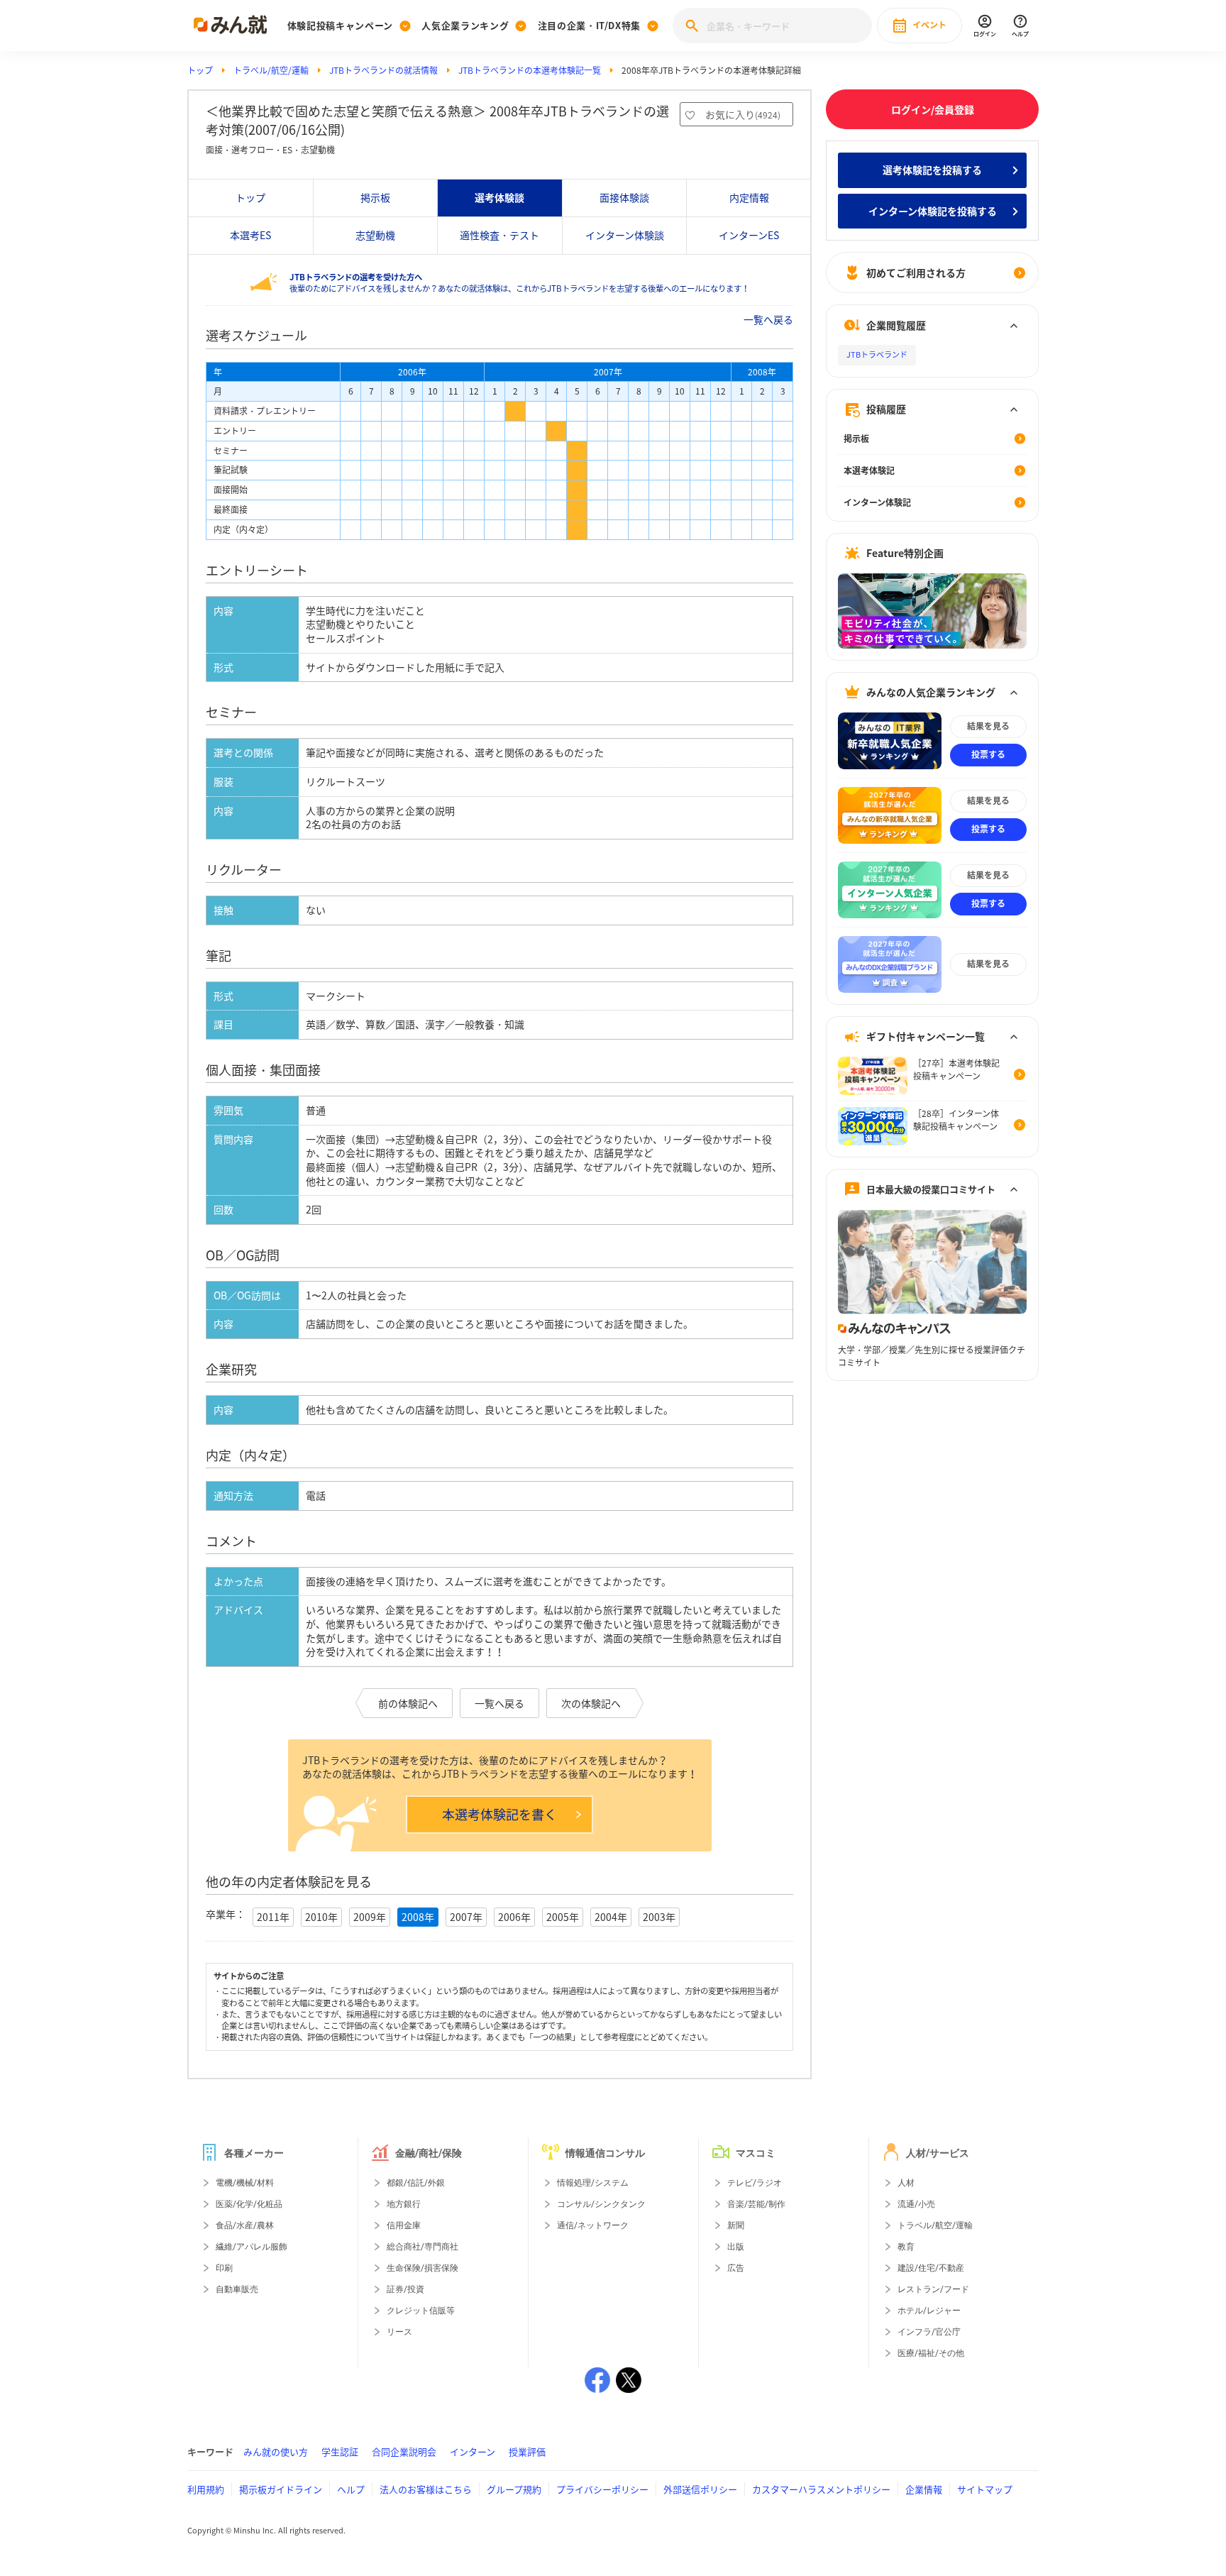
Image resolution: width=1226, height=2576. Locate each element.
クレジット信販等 (421, 2311)
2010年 (321, 1917)
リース (399, 2332)
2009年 (370, 1917)
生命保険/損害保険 (423, 2268)
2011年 (273, 1917)
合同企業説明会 (404, 2451)
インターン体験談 (625, 235)
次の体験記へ (591, 1703)
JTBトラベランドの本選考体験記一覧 (530, 70)
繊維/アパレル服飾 (252, 2247)
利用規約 (206, 2489)
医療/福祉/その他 (931, 2353)
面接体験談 (624, 197)
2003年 (659, 1917)
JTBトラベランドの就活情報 (383, 70)
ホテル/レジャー (929, 2311)
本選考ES (250, 235)
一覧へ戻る (768, 319)
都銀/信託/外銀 (416, 2183)
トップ (200, 70)
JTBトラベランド (877, 355)
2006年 (514, 1917)
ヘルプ (351, 2489)
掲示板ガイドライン (281, 2489)
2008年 (418, 1917)
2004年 (611, 1917)
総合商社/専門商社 (423, 2247)
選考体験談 (499, 197)
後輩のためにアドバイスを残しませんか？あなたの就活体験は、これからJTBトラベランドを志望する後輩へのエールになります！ (519, 283)
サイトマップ (985, 2489)
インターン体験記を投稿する (933, 211)
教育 (906, 2247)
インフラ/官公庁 (929, 2332)
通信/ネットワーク (593, 2225)
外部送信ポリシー (700, 2489)
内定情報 (749, 197)
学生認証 (340, 2451)
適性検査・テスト (499, 235)
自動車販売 (237, 2289)
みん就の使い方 (276, 2451)
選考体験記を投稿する (932, 170)
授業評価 (527, 2451)
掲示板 (375, 197)
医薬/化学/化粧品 (249, 2204)
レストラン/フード (933, 2289)
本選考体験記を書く (499, 1814)
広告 (736, 2268)
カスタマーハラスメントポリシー (821, 2489)
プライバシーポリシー (602, 2489)
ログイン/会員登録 (933, 109)
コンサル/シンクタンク (601, 2204)
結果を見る (988, 727)
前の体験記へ (408, 1703)
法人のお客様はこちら (426, 2489)
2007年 (466, 1917)
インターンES (749, 235)
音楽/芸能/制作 (756, 2204)
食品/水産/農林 (245, 2225)
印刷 (224, 2268)
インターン (473, 2451)
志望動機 (375, 235)
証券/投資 (405, 2289)
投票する (988, 755)
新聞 (736, 2225)
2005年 (563, 1917)
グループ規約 (514, 2489)
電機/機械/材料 (245, 2183)
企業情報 (924, 2489)
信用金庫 (404, 2225)
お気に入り (743, 114)
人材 (906, 2183)
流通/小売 (916, 2204)
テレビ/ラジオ (755, 2183)
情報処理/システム (593, 2183)
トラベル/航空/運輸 (271, 70)
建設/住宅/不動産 (931, 2268)
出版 (736, 2247)
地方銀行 (404, 2204)
